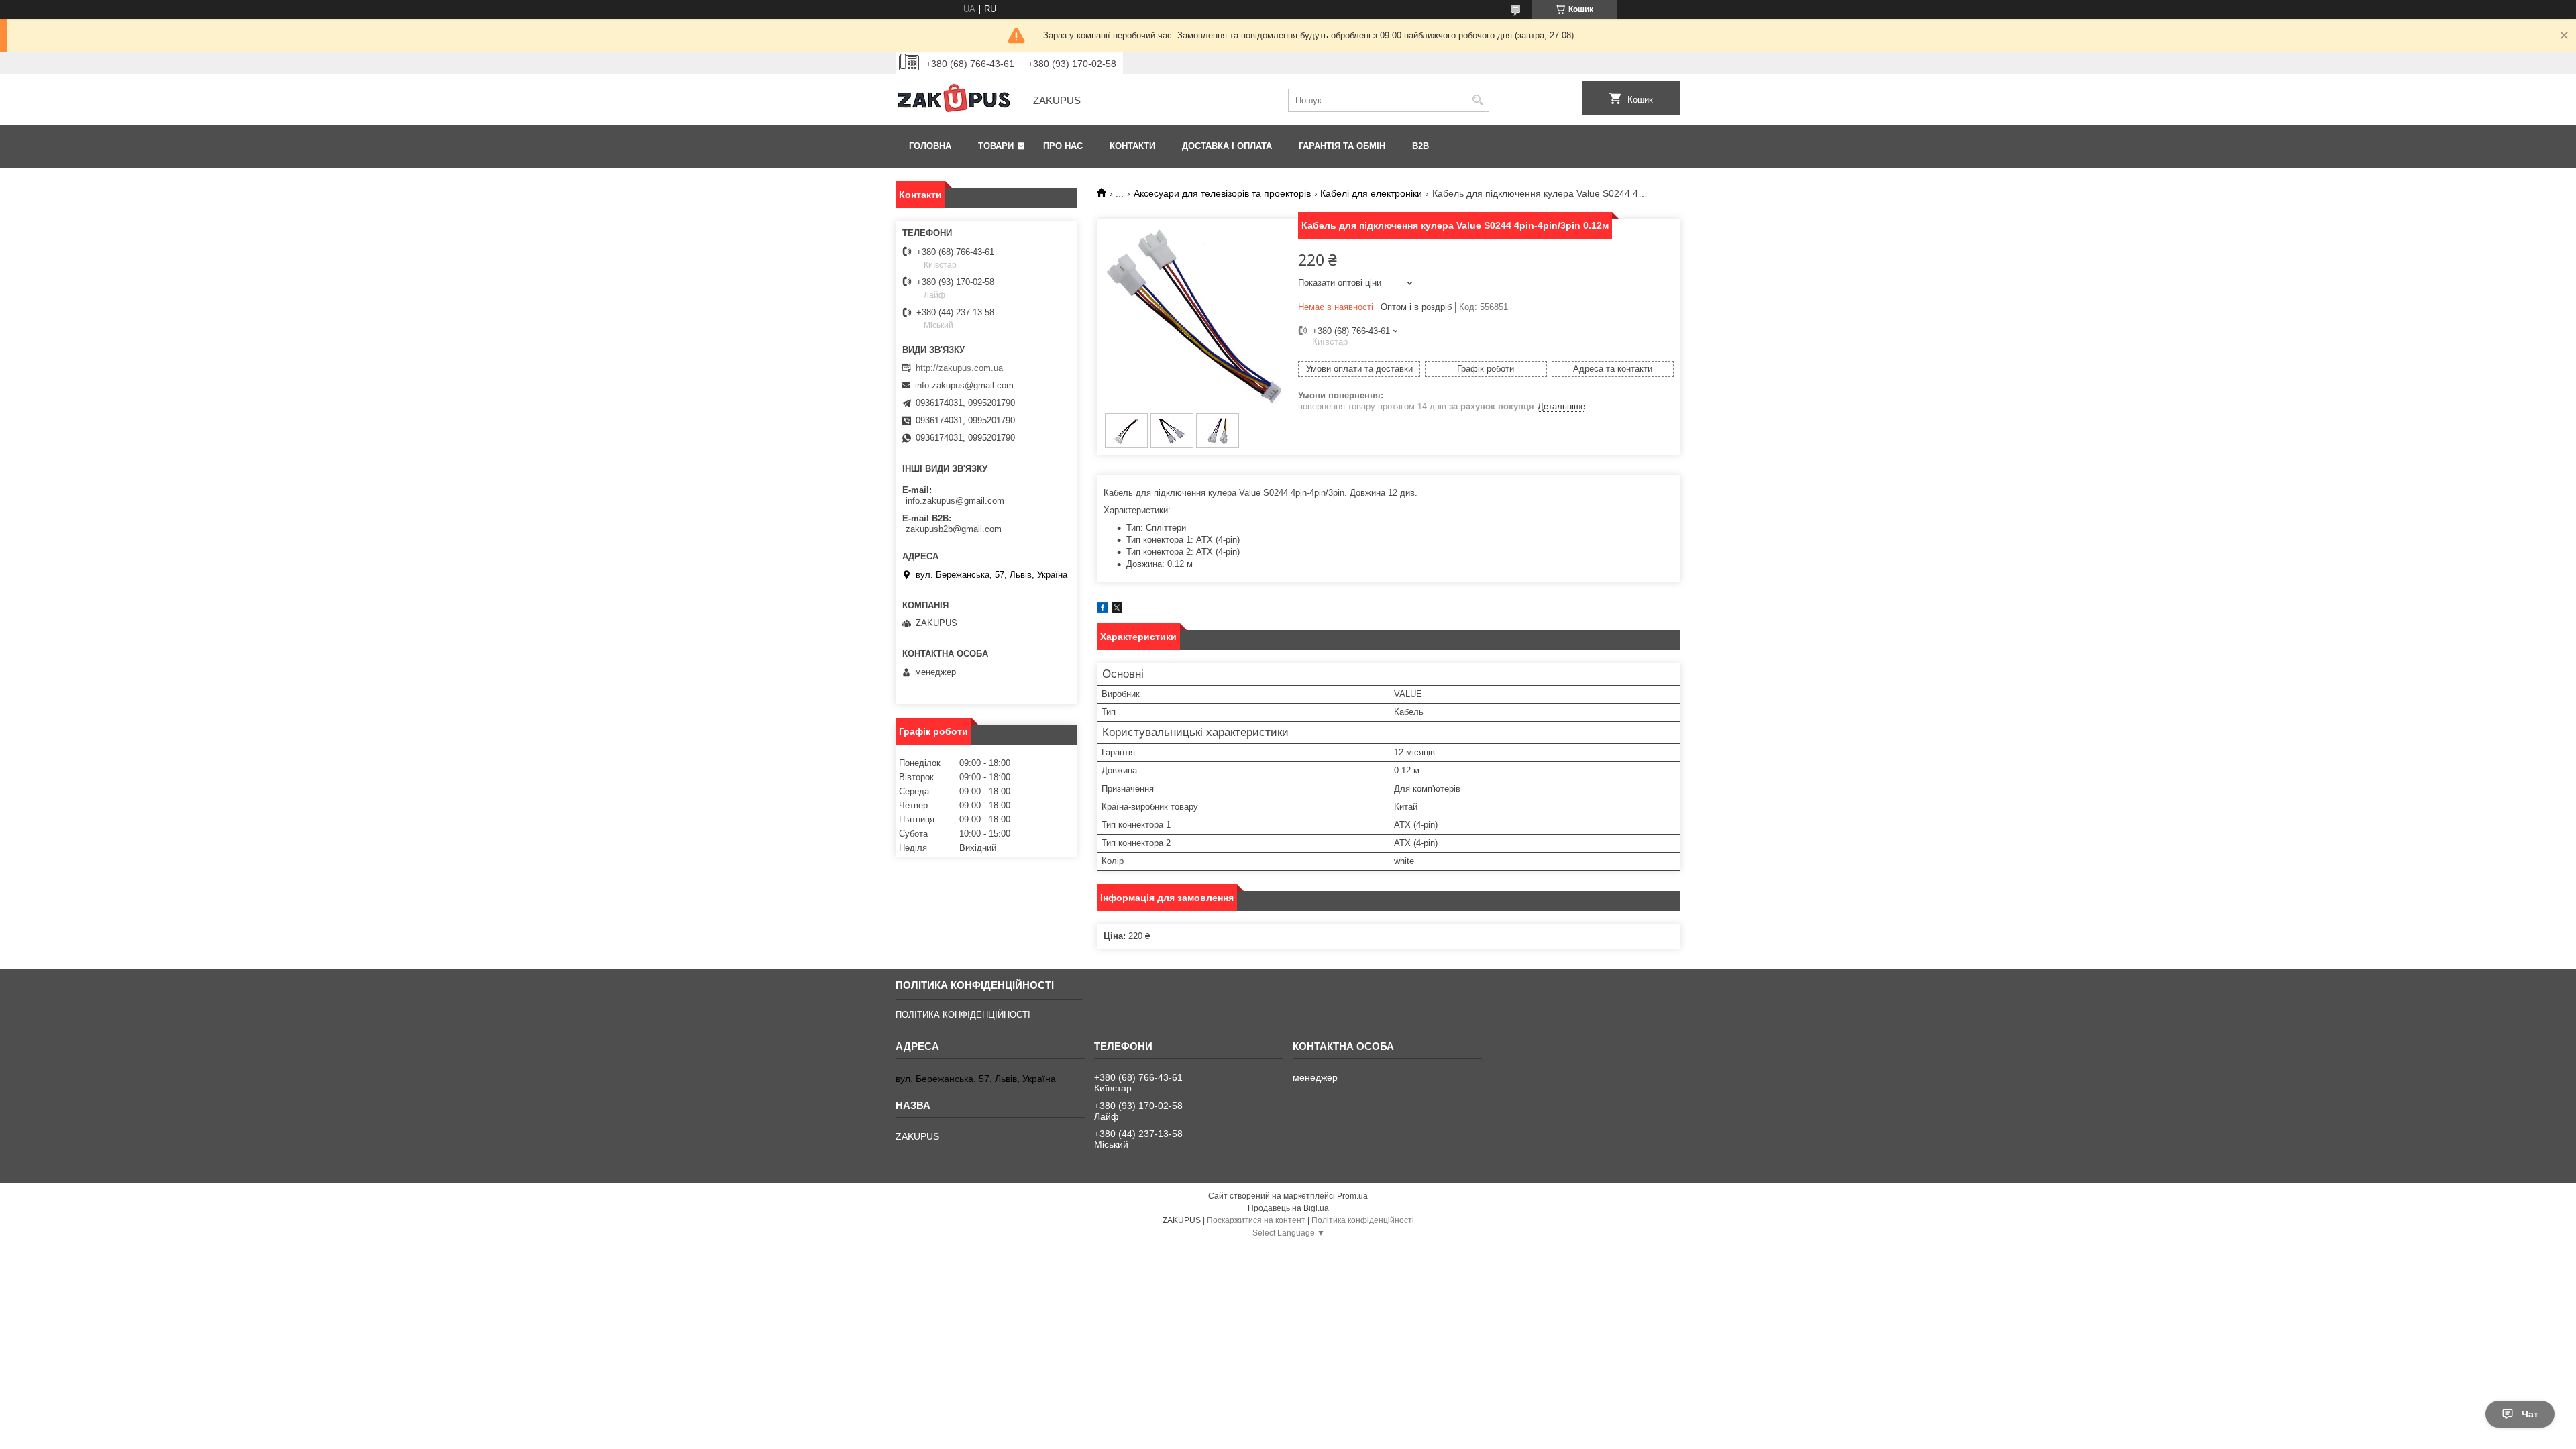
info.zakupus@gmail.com (964, 385)
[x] (1117, 610)
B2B (1420, 146)
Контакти (1132, 146)
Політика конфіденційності (1363, 1220)
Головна (930, 146)
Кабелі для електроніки (1371, 193)
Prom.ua (1352, 1196)
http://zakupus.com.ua (959, 368)
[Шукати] (1478, 100)
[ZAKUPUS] (956, 101)
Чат (2530, 1414)
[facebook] (1103, 610)
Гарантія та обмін (1342, 146)
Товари (996, 146)
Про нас (1063, 146)
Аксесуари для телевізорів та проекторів (1222, 193)
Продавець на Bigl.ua (1288, 1208)
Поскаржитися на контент (1256, 1220)
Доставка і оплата (1227, 146)
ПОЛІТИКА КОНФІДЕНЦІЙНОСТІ (963, 1015)
